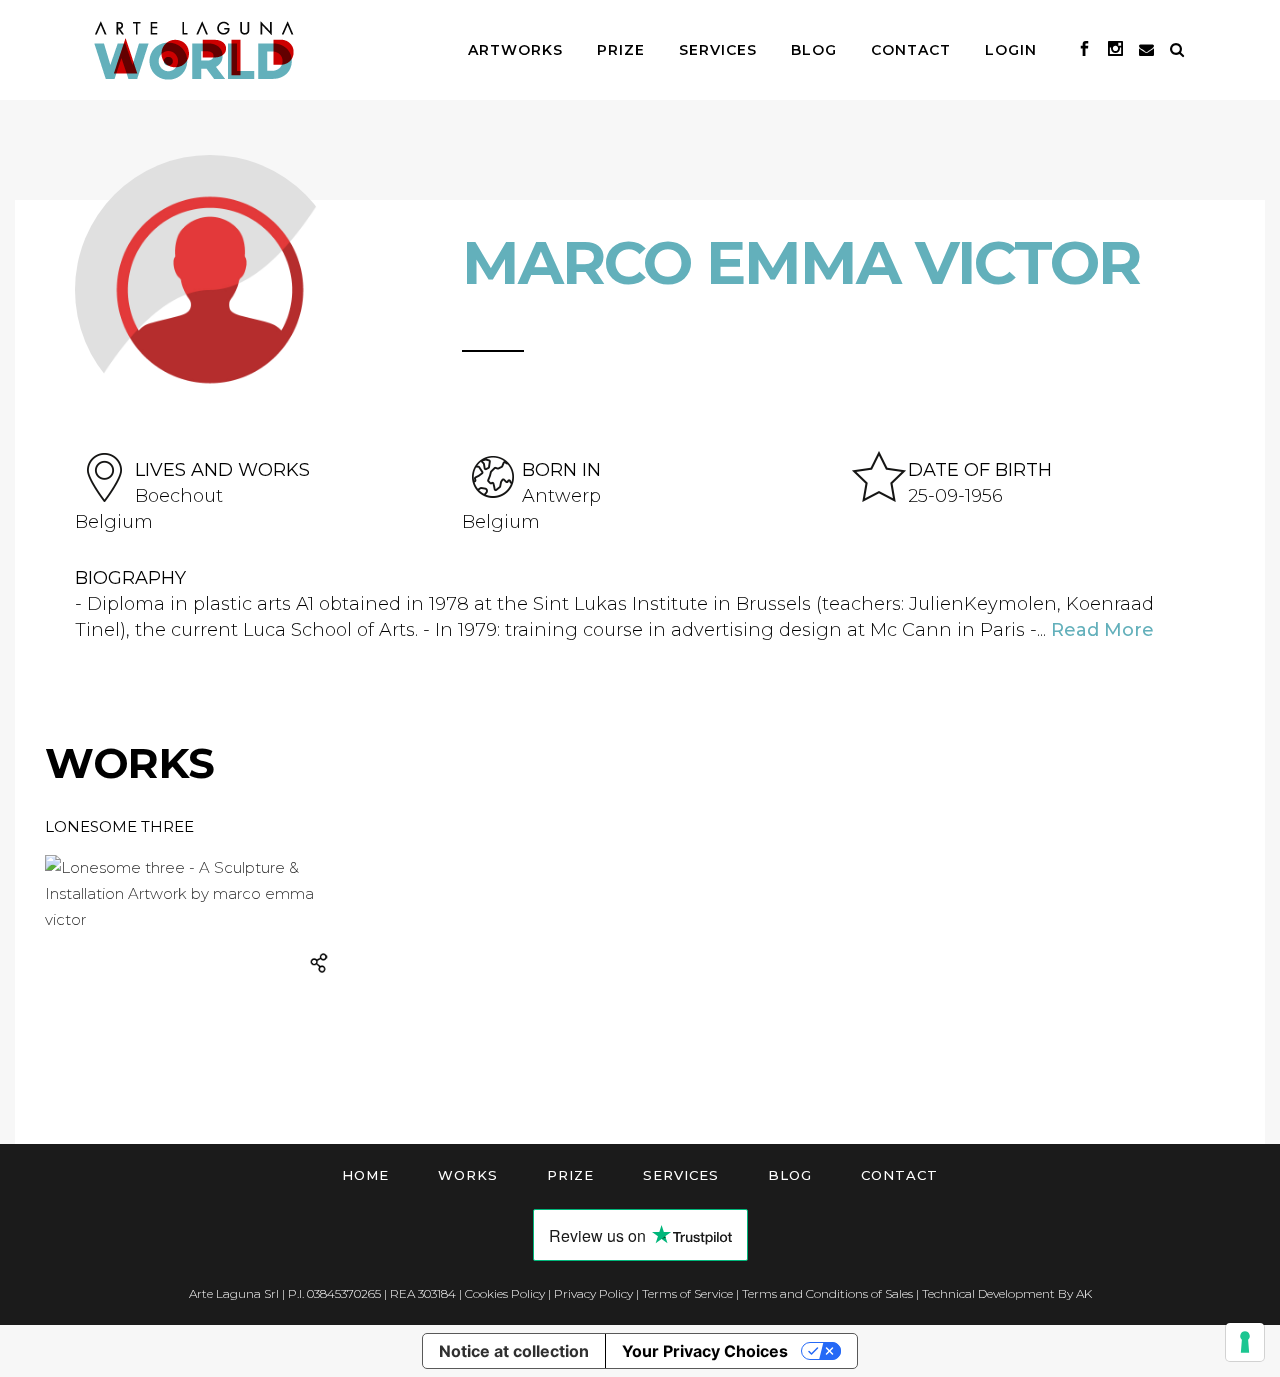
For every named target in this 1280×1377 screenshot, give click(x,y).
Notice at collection (514, 1351)
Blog (790, 1175)
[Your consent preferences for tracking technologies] (1245, 1342)
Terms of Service (687, 1293)
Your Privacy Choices (705, 1351)
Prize (570, 1175)
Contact (899, 1175)
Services (681, 1175)
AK (1084, 1293)
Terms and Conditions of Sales (827, 1293)
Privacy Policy (593, 1293)
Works (468, 1175)
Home (365, 1175)
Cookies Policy (505, 1293)
